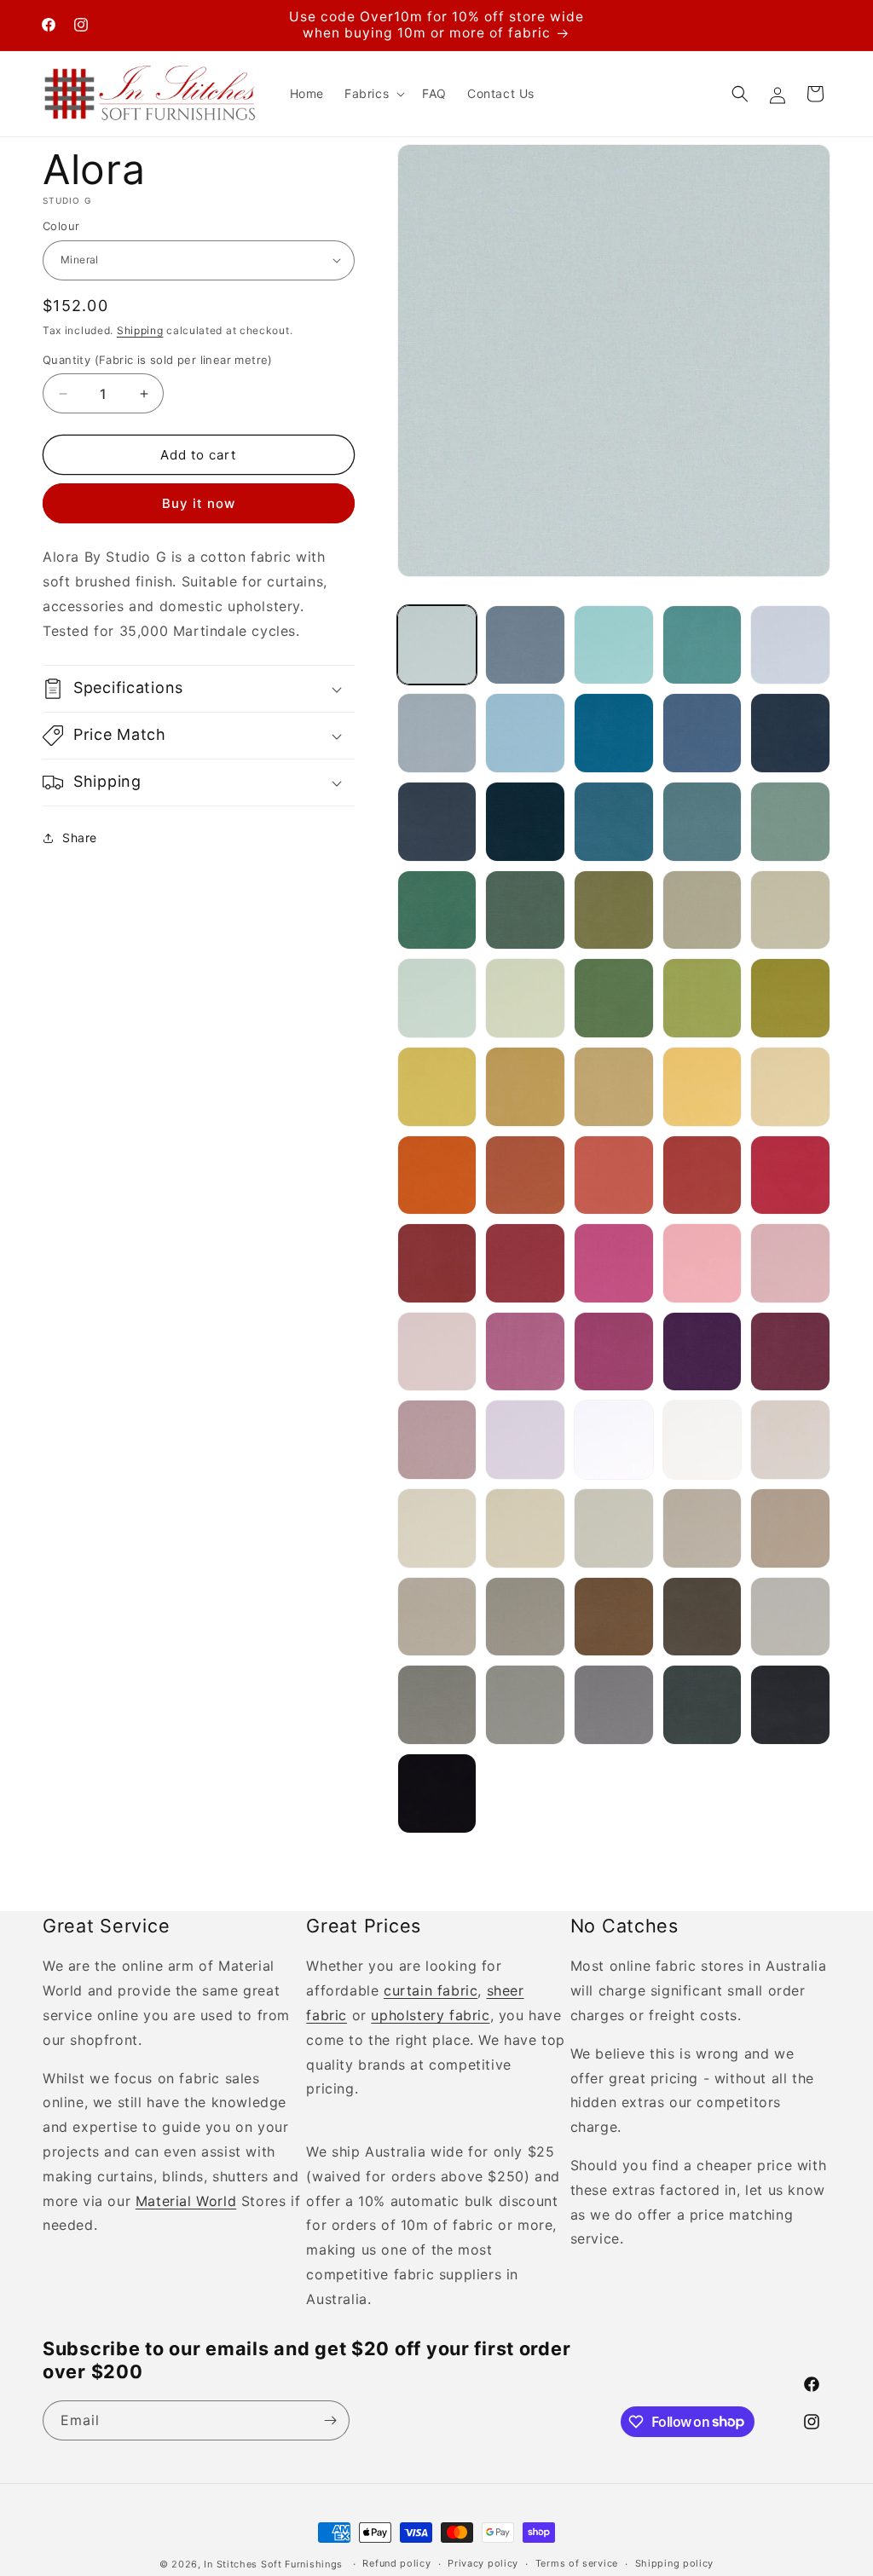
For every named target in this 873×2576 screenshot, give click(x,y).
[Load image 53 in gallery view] (614, 1528)
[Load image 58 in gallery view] (614, 1617)
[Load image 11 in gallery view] (437, 822)
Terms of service (577, 2563)
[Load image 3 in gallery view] (614, 645)
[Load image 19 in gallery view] (702, 910)
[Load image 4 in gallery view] (702, 645)
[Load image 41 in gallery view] (437, 1352)
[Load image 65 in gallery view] (790, 1705)
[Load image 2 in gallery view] (525, 645)
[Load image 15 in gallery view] (790, 822)
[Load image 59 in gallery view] (702, 1617)
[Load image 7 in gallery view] (525, 733)
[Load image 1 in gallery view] (437, 645)
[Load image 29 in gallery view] (702, 1087)
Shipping (140, 330)
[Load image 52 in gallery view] (525, 1528)
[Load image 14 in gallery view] (702, 822)
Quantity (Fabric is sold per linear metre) (158, 360)
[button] (373, 94)
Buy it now (199, 503)
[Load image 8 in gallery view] (614, 733)
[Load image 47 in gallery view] (525, 1440)
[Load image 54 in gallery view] (702, 1528)
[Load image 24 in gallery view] (702, 998)
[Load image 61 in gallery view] (437, 1705)
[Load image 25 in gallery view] (790, 998)
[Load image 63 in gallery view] (614, 1705)
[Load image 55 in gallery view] (790, 1528)
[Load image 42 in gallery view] (525, 1352)
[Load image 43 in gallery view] (614, 1352)
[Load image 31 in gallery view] (437, 1175)
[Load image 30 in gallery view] (790, 1087)
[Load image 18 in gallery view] (614, 910)
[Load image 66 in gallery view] (437, 1793)
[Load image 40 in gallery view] (790, 1263)
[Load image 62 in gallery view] (525, 1705)
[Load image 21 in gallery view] (437, 998)
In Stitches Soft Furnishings (273, 2564)
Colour (61, 226)
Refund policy (396, 2563)
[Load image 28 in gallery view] (614, 1087)
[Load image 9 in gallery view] (702, 733)
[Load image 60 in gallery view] (790, 1617)
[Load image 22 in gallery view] (525, 998)
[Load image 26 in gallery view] (437, 1087)
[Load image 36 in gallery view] (437, 1263)
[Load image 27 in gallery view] (525, 1087)
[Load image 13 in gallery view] (614, 822)
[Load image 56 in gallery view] (437, 1617)
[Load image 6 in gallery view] (437, 733)
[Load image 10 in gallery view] (790, 733)
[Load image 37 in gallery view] (525, 1263)
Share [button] (80, 837)
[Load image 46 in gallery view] (437, 1440)
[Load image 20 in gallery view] (790, 910)
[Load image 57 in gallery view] (525, 1617)
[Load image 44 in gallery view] (702, 1352)
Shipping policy (675, 2563)
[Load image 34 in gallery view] (702, 1175)
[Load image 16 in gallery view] (437, 910)
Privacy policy (483, 2563)
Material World (186, 2201)
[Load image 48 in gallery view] (614, 1440)
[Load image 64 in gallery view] (702, 1705)
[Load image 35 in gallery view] (790, 1175)
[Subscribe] (330, 2420)
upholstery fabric (430, 2015)
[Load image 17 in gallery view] (525, 910)
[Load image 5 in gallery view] (790, 645)
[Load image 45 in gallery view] (790, 1352)
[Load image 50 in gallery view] (790, 1440)
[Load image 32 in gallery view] (525, 1175)
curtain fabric (431, 1990)
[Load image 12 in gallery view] (525, 822)
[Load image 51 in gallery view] (437, 1528)
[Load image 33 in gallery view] (614, 1175)
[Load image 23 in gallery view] (614, 998)
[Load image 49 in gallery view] (702, 1440)
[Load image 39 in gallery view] (702, 1263)
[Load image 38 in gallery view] (614, 1263)
